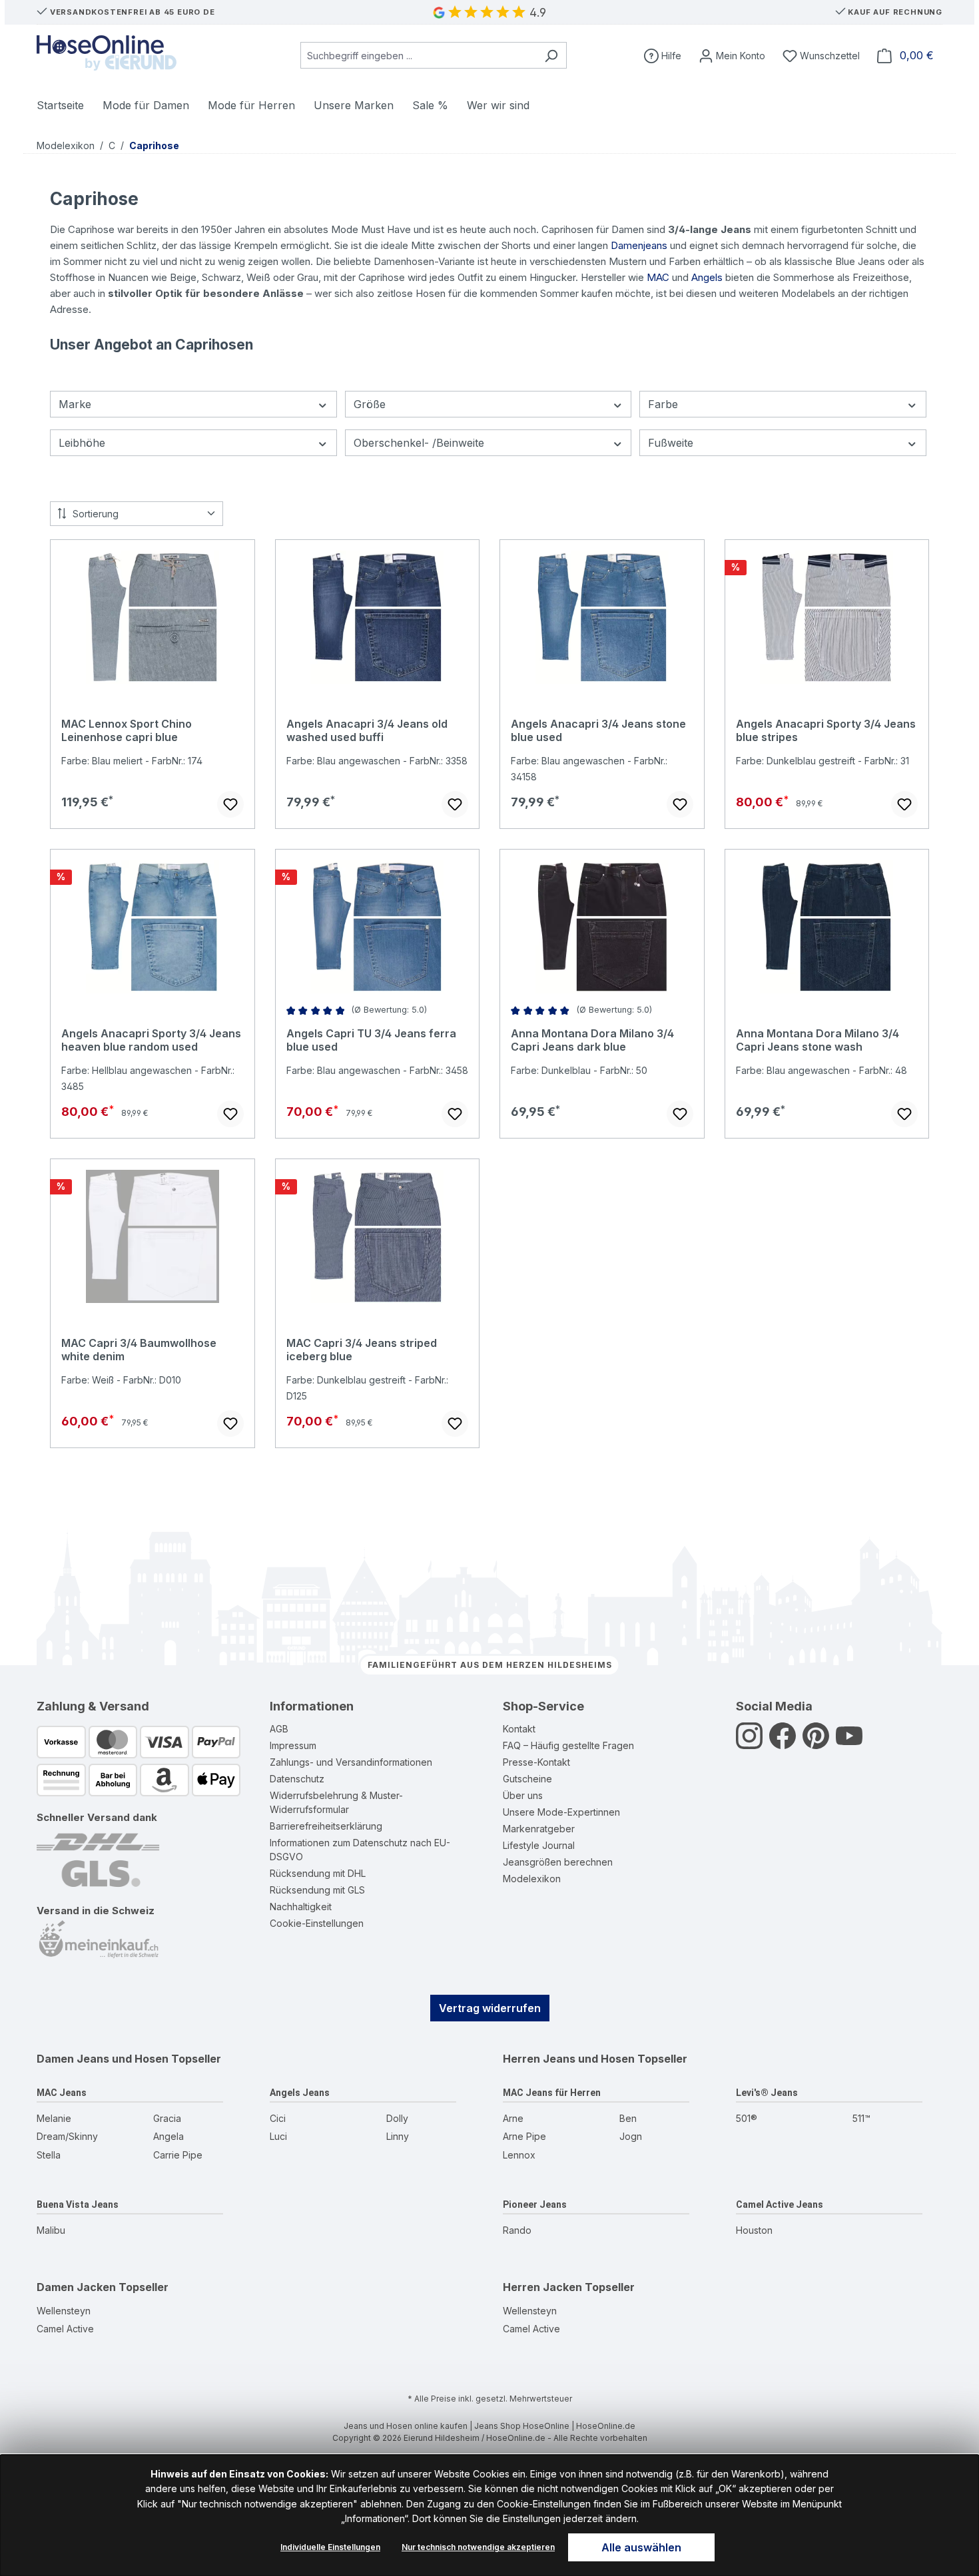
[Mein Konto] (732, 56)
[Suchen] (551, 55)
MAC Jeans (62, 2093)
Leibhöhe (82, 443)
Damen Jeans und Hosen (103, 2059)
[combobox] (418, 55)
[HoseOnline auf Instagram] (749, 1743)
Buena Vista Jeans (78, 2204)
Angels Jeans (300, 2093)
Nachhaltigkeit (301, 1907)
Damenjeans (639, 245)
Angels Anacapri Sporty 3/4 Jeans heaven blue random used (151, 1040)
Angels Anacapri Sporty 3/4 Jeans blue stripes (826, 730)
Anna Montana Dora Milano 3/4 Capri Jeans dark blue (592, 1040)
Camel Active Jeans (780, 2204)
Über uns (523, 1795)
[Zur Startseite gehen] (107, 53)
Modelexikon (532, 1879)
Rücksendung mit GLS (317, 1890)
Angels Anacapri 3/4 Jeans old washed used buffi (367, 730)
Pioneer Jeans (535, 2204)
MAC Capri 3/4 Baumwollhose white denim (139, 1350)
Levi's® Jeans (767, 2093)
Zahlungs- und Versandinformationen (351, 1762)
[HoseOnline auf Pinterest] (816, 1743)
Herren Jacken (542, 2287)
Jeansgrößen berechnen (558, 1862)
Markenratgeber (539, 1829)
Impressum (293, 1745)
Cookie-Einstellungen (317, 1923)
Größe (370, 404)
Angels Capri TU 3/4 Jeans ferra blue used (371, 1040)
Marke (75, 404)
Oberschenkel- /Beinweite (419, 443)
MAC (658, 277)
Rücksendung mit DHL (318, 1873)
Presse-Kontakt (536, 1762)
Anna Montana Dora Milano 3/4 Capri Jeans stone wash (817, 1040)
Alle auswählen (641, 2547)
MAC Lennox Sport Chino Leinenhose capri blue (127, 730)
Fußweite (671, 443)
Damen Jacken (76, 2287)
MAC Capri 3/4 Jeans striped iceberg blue (362, 1350)
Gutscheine (527, 1779)
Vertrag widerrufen (490, 2008)
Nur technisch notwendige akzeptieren (478, 2547)
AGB (279, 1729)
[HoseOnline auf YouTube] (849, 1743)
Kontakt (519, 1729)
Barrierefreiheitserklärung (326, 1826)
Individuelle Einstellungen (330, 2547)
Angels (707, 277)
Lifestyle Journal (539, 1845)
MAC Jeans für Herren (552, 2093)
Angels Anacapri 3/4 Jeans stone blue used (598, 730)
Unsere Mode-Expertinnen (561, 1812)
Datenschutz (297, 1779)
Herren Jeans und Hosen (569, 2059)
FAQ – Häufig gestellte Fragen (568, 1745)
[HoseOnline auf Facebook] (783, 1743)
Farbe (663, 404)
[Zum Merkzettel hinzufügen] (230, 804)
